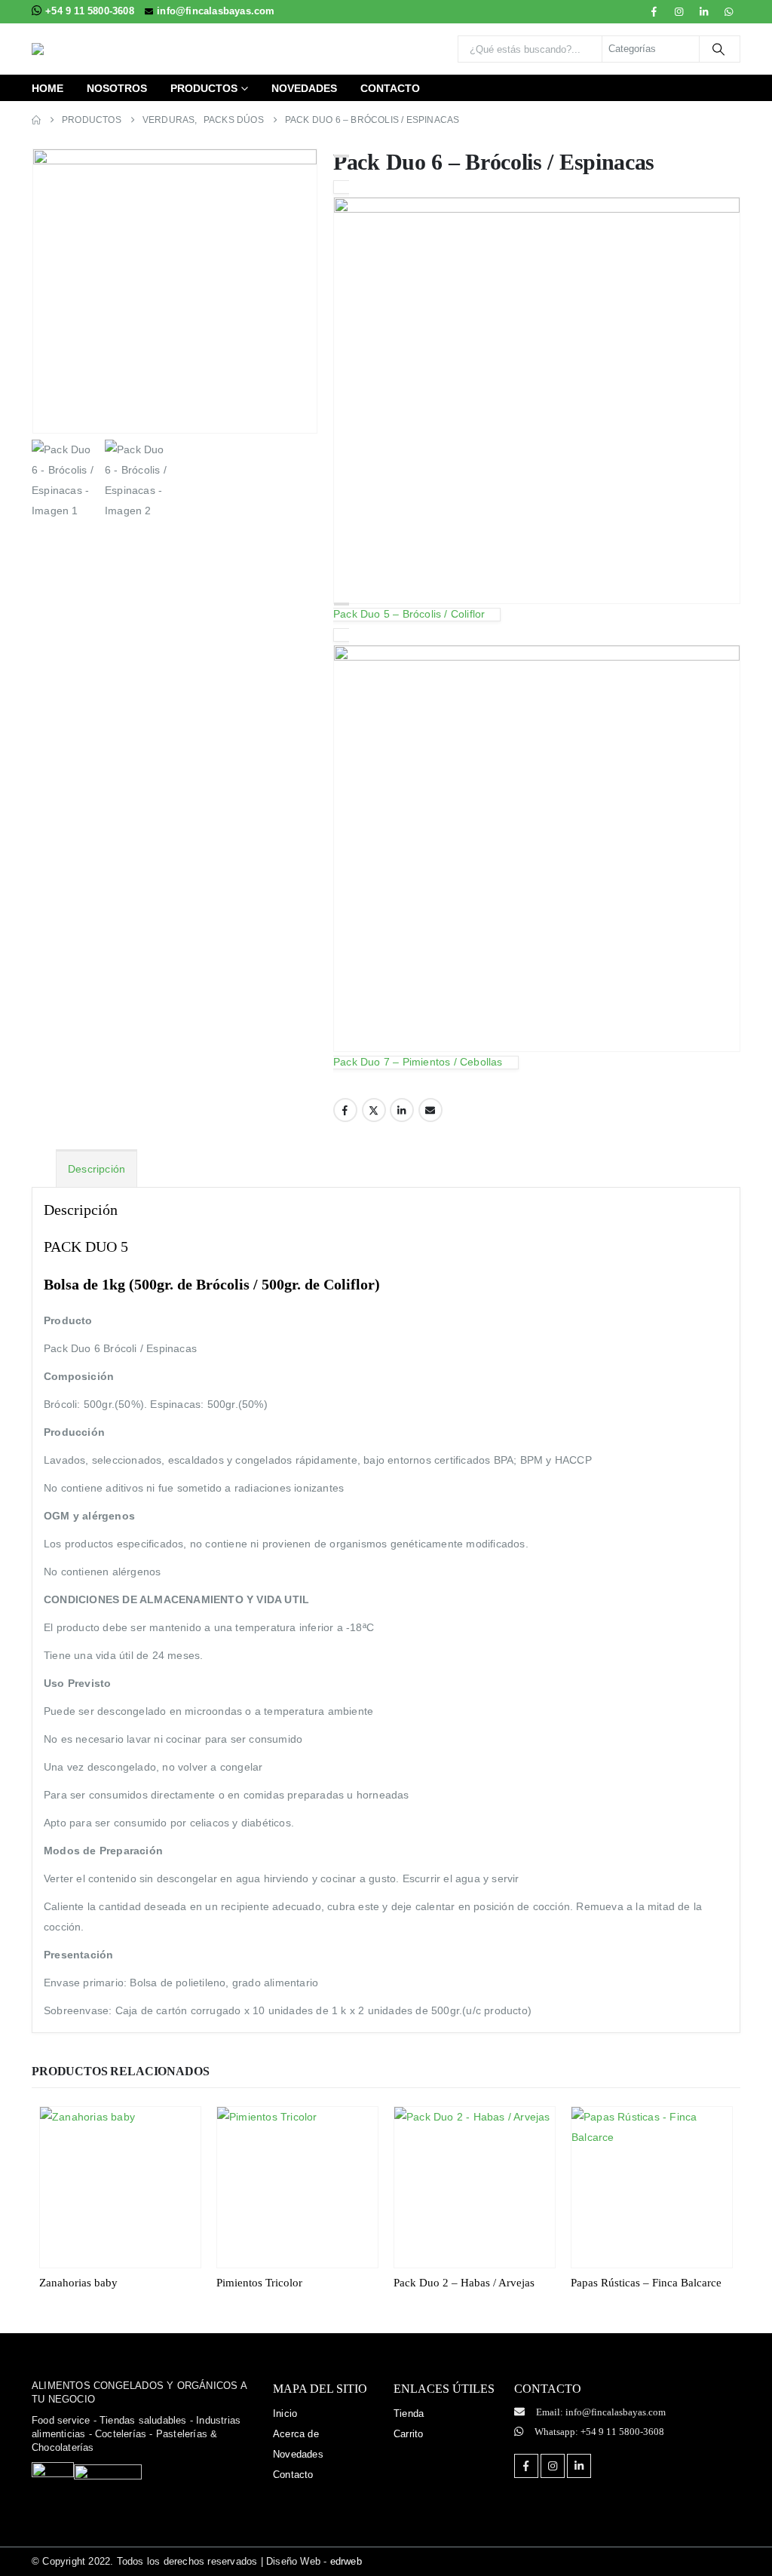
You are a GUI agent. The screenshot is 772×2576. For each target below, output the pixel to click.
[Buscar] (718, 49)
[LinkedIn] (704, 11)
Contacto (390, 88)
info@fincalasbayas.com (216, 11)
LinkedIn (402, 1110)
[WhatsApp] (729, 11)
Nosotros (117, 88)
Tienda (409, 2413)
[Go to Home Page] (36, 120)
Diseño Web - (314, 2561)
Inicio (285, 2413)
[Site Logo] (126, 49)
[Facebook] (654, 11)
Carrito (408, 2434)
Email (430, 1110)
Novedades (304, 88)
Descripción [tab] (96, 1169)
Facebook (345, 1110)
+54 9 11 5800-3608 (91, 11)
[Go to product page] (120, 2187)
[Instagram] (679, 11)
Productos (204, 88)
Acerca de (296, 2434)
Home (47, 88)
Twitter (374, 1110)
